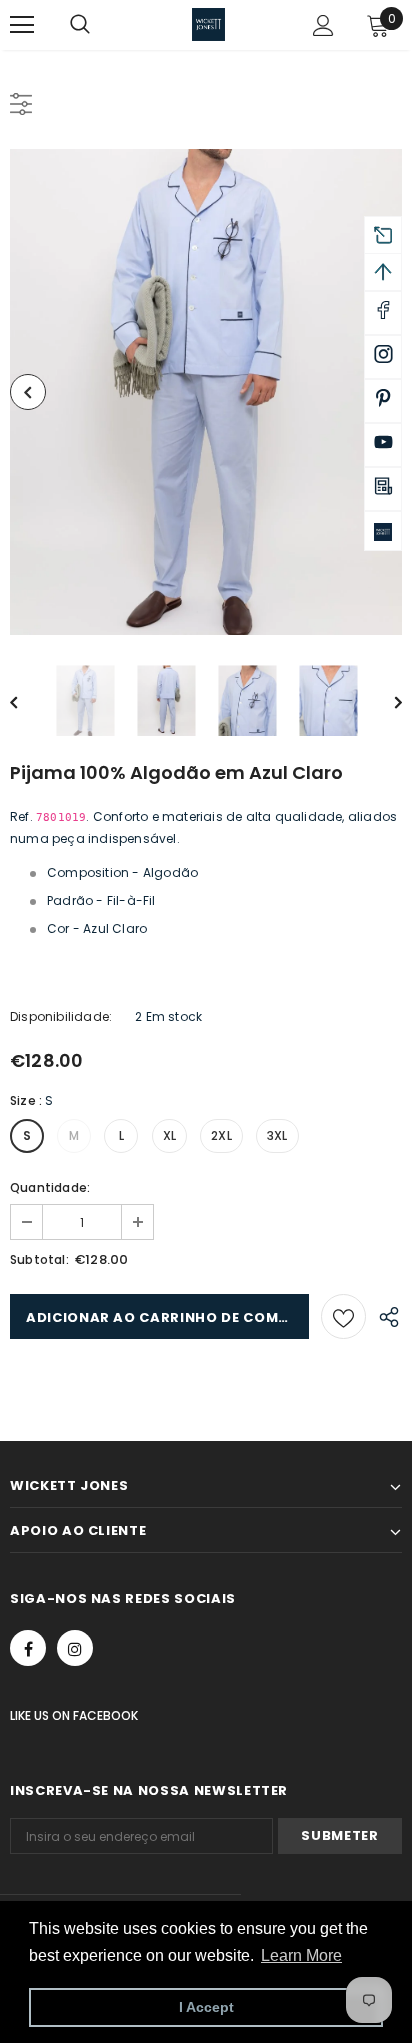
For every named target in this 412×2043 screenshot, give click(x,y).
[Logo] (208, 24)
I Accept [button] (206, 2007)
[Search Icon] (100, 25)
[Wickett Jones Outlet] (383, 531)
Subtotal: (39, 1259)
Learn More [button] (301, 1955)
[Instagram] (75, 1648)
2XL (221, 1135)
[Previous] (28, 392)
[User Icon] (323, 25)
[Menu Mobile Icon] (22, 25)
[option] (206, 392)
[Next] (384, 701)
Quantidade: (50, 1187)
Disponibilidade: (61, 1016)
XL (169, 1135)
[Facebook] (28, 1648)
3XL (277, 1135)
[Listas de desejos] (343, 1316)
